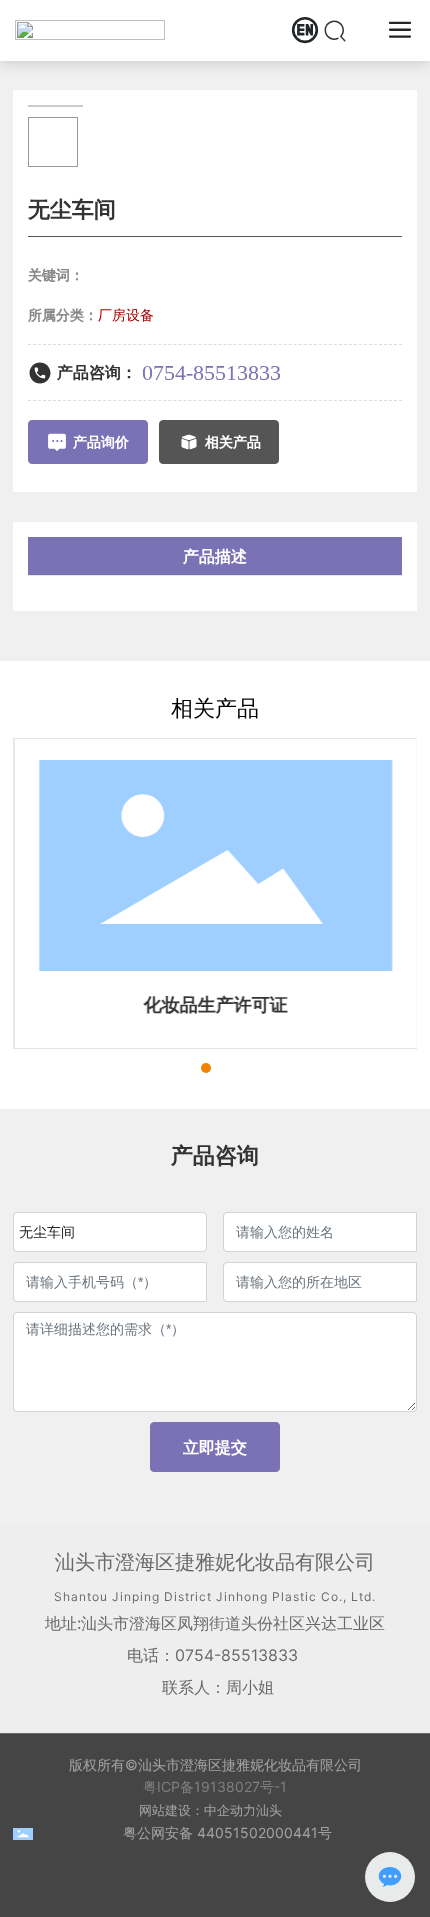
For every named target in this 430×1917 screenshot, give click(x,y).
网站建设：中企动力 (197, 1810)
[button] (170, 1068)
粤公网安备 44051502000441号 (227, 1832)
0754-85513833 (211, 372)
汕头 (269, 1810)
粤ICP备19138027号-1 (215, 1786)
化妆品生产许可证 (215, 1004)
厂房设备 (126, 314)
